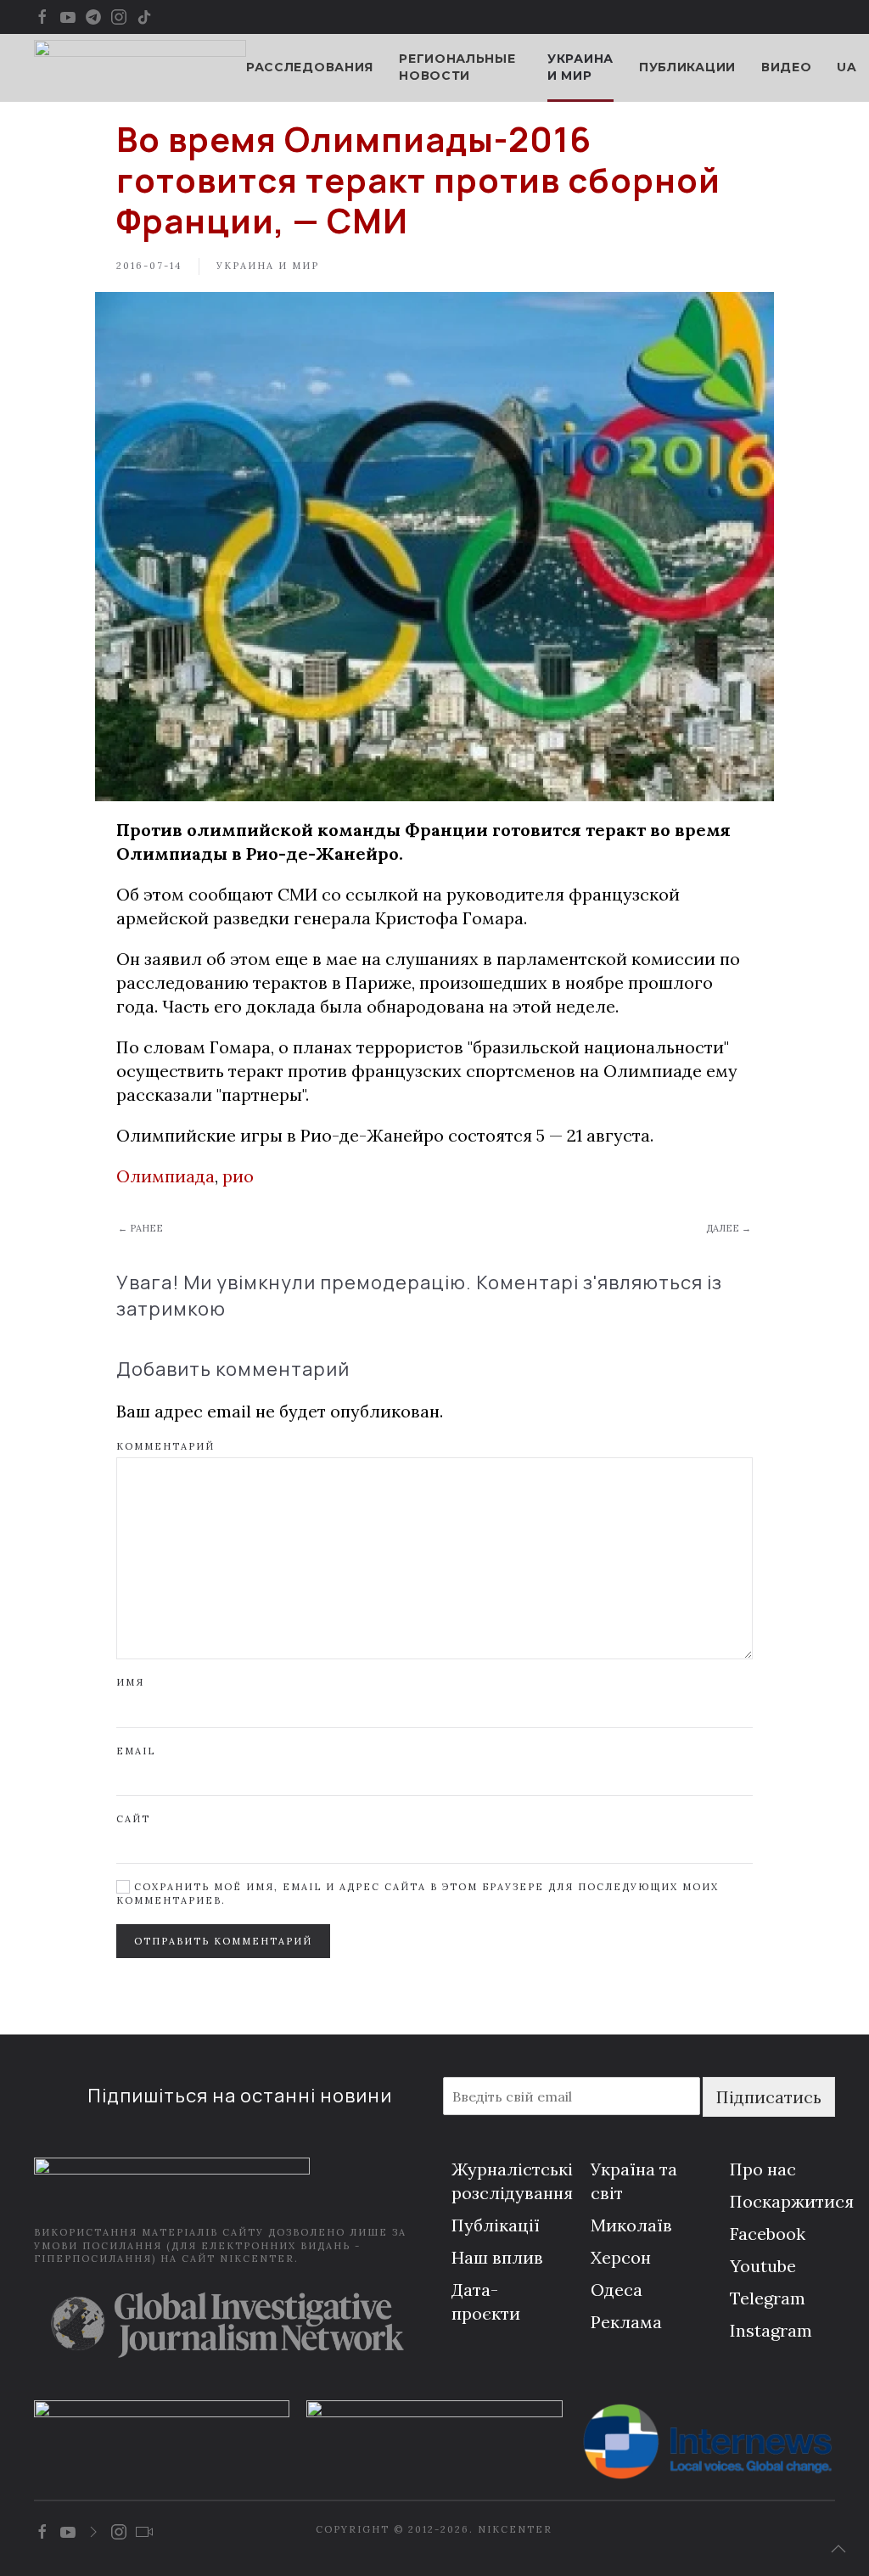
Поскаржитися (792, 2201)
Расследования (310, 67)
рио (238, 1176)
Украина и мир (580, 67)
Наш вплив (497, 2257)
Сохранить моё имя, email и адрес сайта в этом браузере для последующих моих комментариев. (418, 1893)
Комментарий (165, 1446)
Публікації (496, 2225)
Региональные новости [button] (457, 67)
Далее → (729, 1228)
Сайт (133, 1819)
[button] (838, 2549)
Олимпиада (165, 1176)
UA (847, 67)
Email (136, 1751)
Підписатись (769, 2097)
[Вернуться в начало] (140, 68)
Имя (130, 1682)
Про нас (763, 2169)
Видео (787, 67)
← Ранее (140, 1228)
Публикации (687, 67)
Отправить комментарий (223, 1941)
